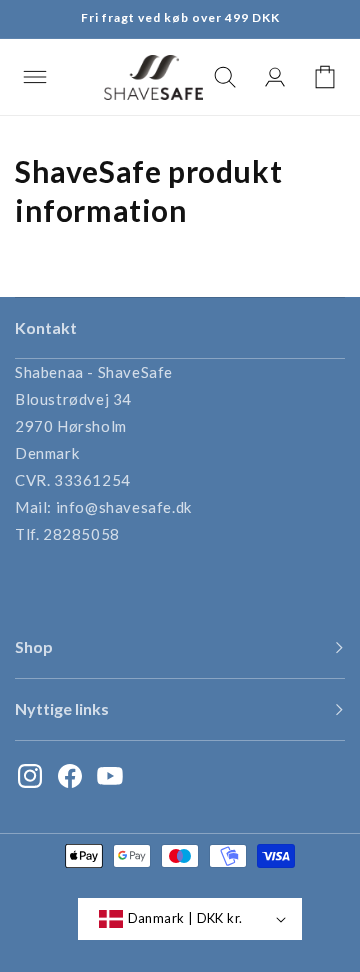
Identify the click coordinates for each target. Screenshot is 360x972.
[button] (35, 77)
